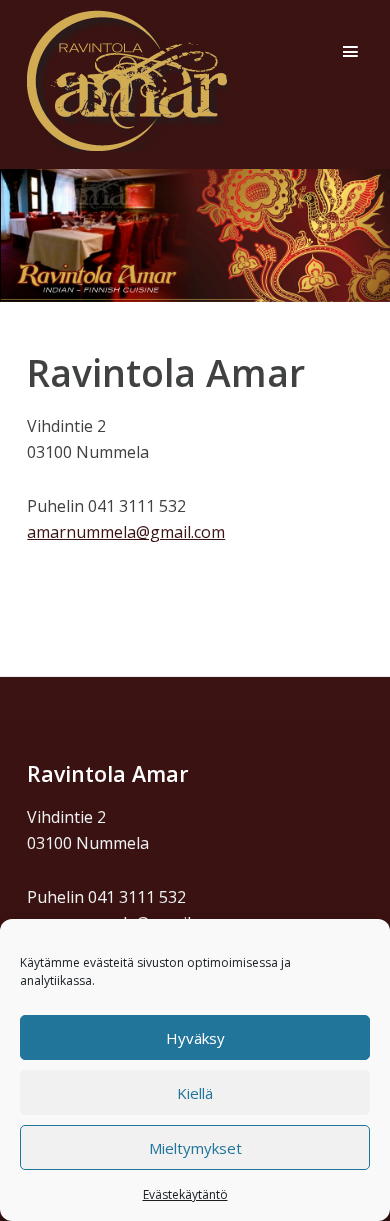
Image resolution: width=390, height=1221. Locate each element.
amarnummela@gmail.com (126, 532)
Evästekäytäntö (185, 1194)
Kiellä (195, 1093)
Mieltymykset (195, 1148)
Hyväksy (195, 1038)
